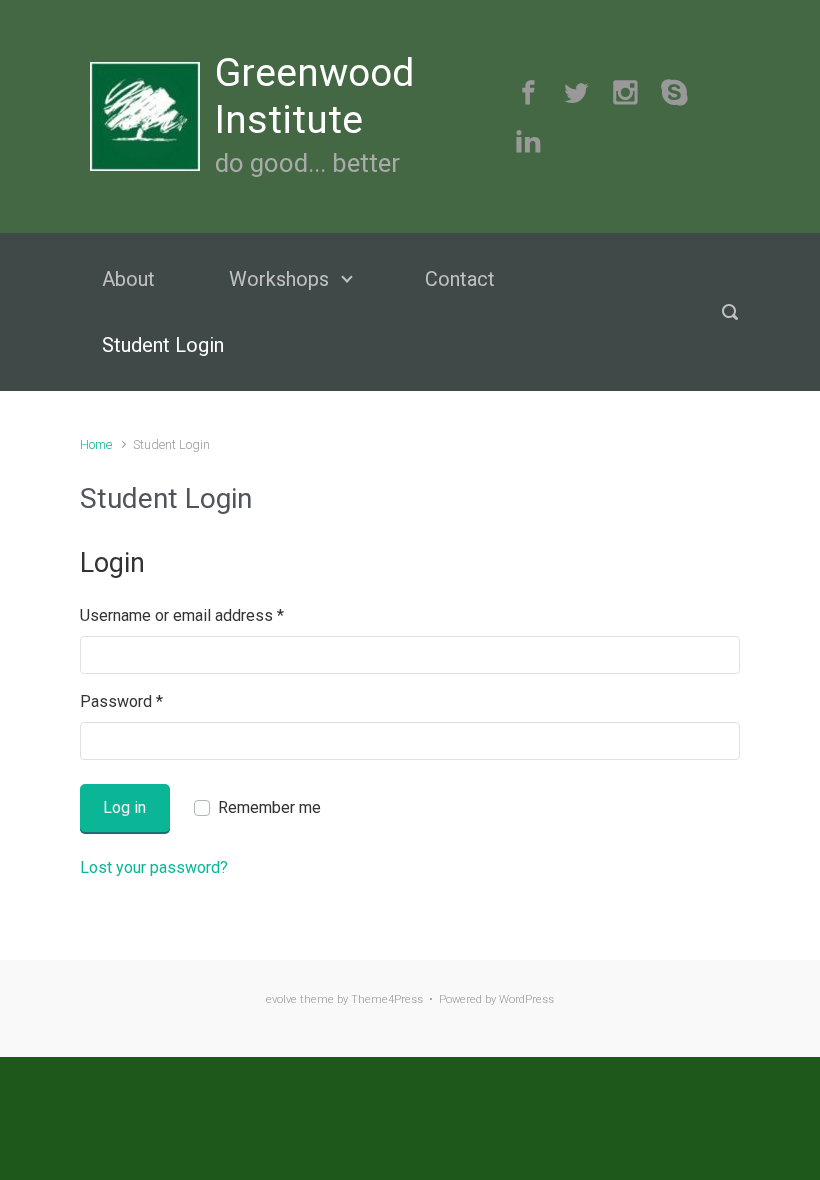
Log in (124, 807)
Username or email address (182, 615)
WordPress (526, 999)
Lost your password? (154, 867)
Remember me (269, 807)
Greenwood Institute (314, 96)
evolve (281, 999)
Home (96, 444)
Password (121, 701)
